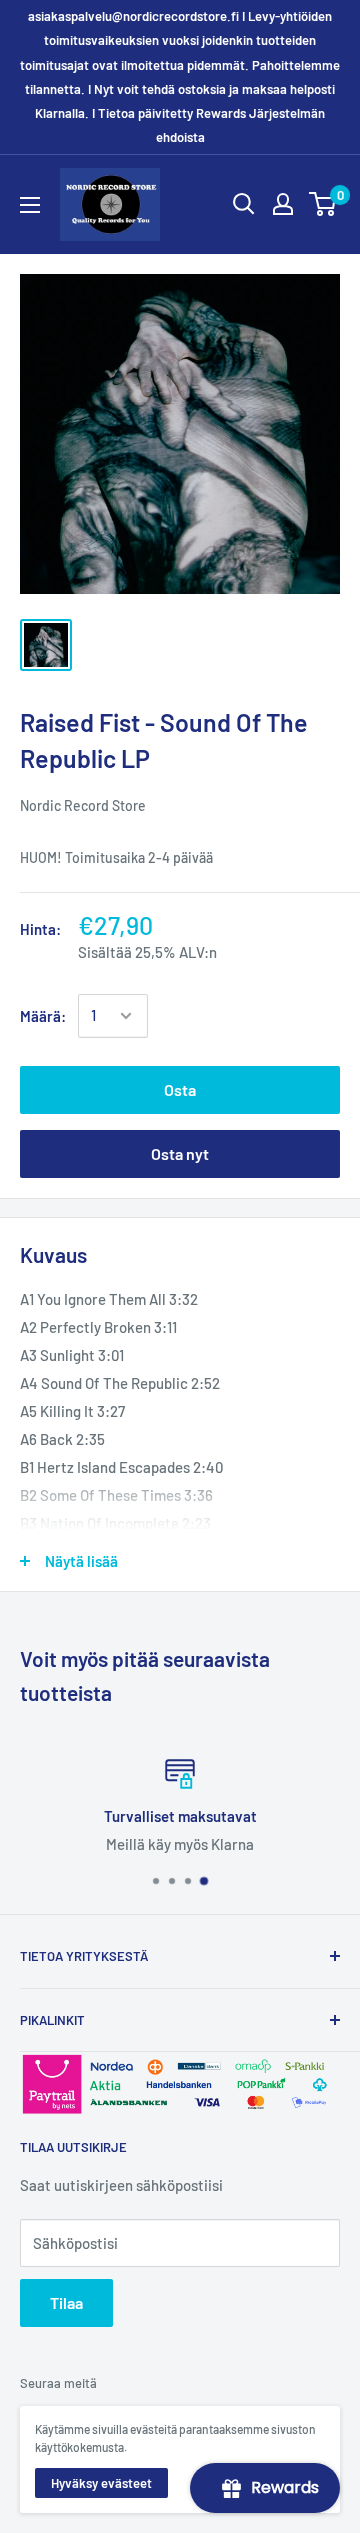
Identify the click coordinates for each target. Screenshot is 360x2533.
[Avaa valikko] (30, 205)
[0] (323, 204)
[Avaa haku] (244, 204)
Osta (180, 1089)
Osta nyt (180, 1153)
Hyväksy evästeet (101, 2483)
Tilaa (66, 2302)
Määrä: (43, 1016)
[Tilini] (283, 204)
